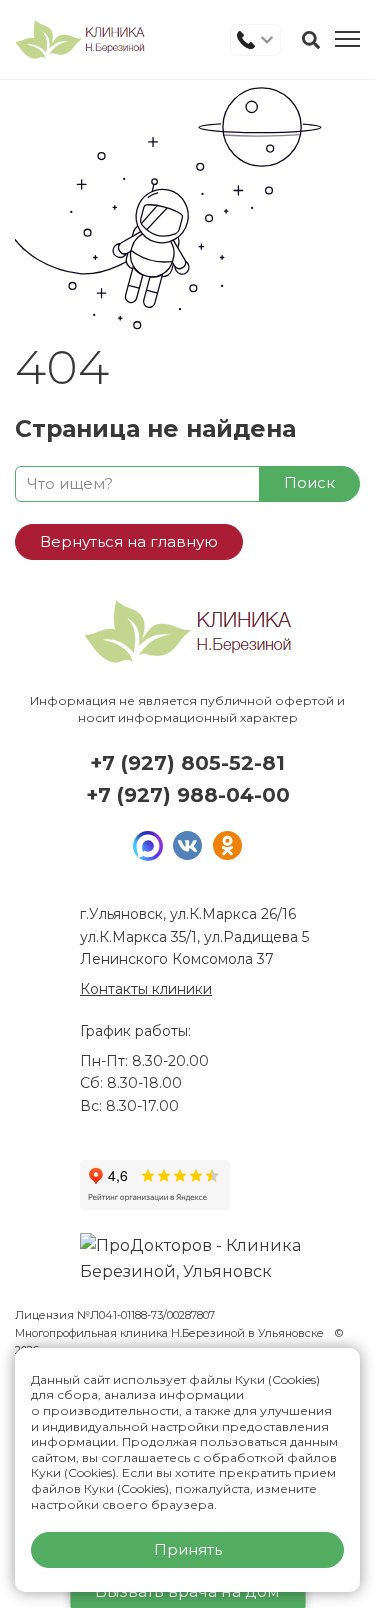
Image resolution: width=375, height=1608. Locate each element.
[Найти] (311, 40)
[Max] (148, 846)
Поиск (309, 482)
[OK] (228, 846)
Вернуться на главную (129, 541)
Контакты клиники (146, 989)
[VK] (188, 846)
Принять (188, 1549)
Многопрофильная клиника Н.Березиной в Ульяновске (171, 1333)
